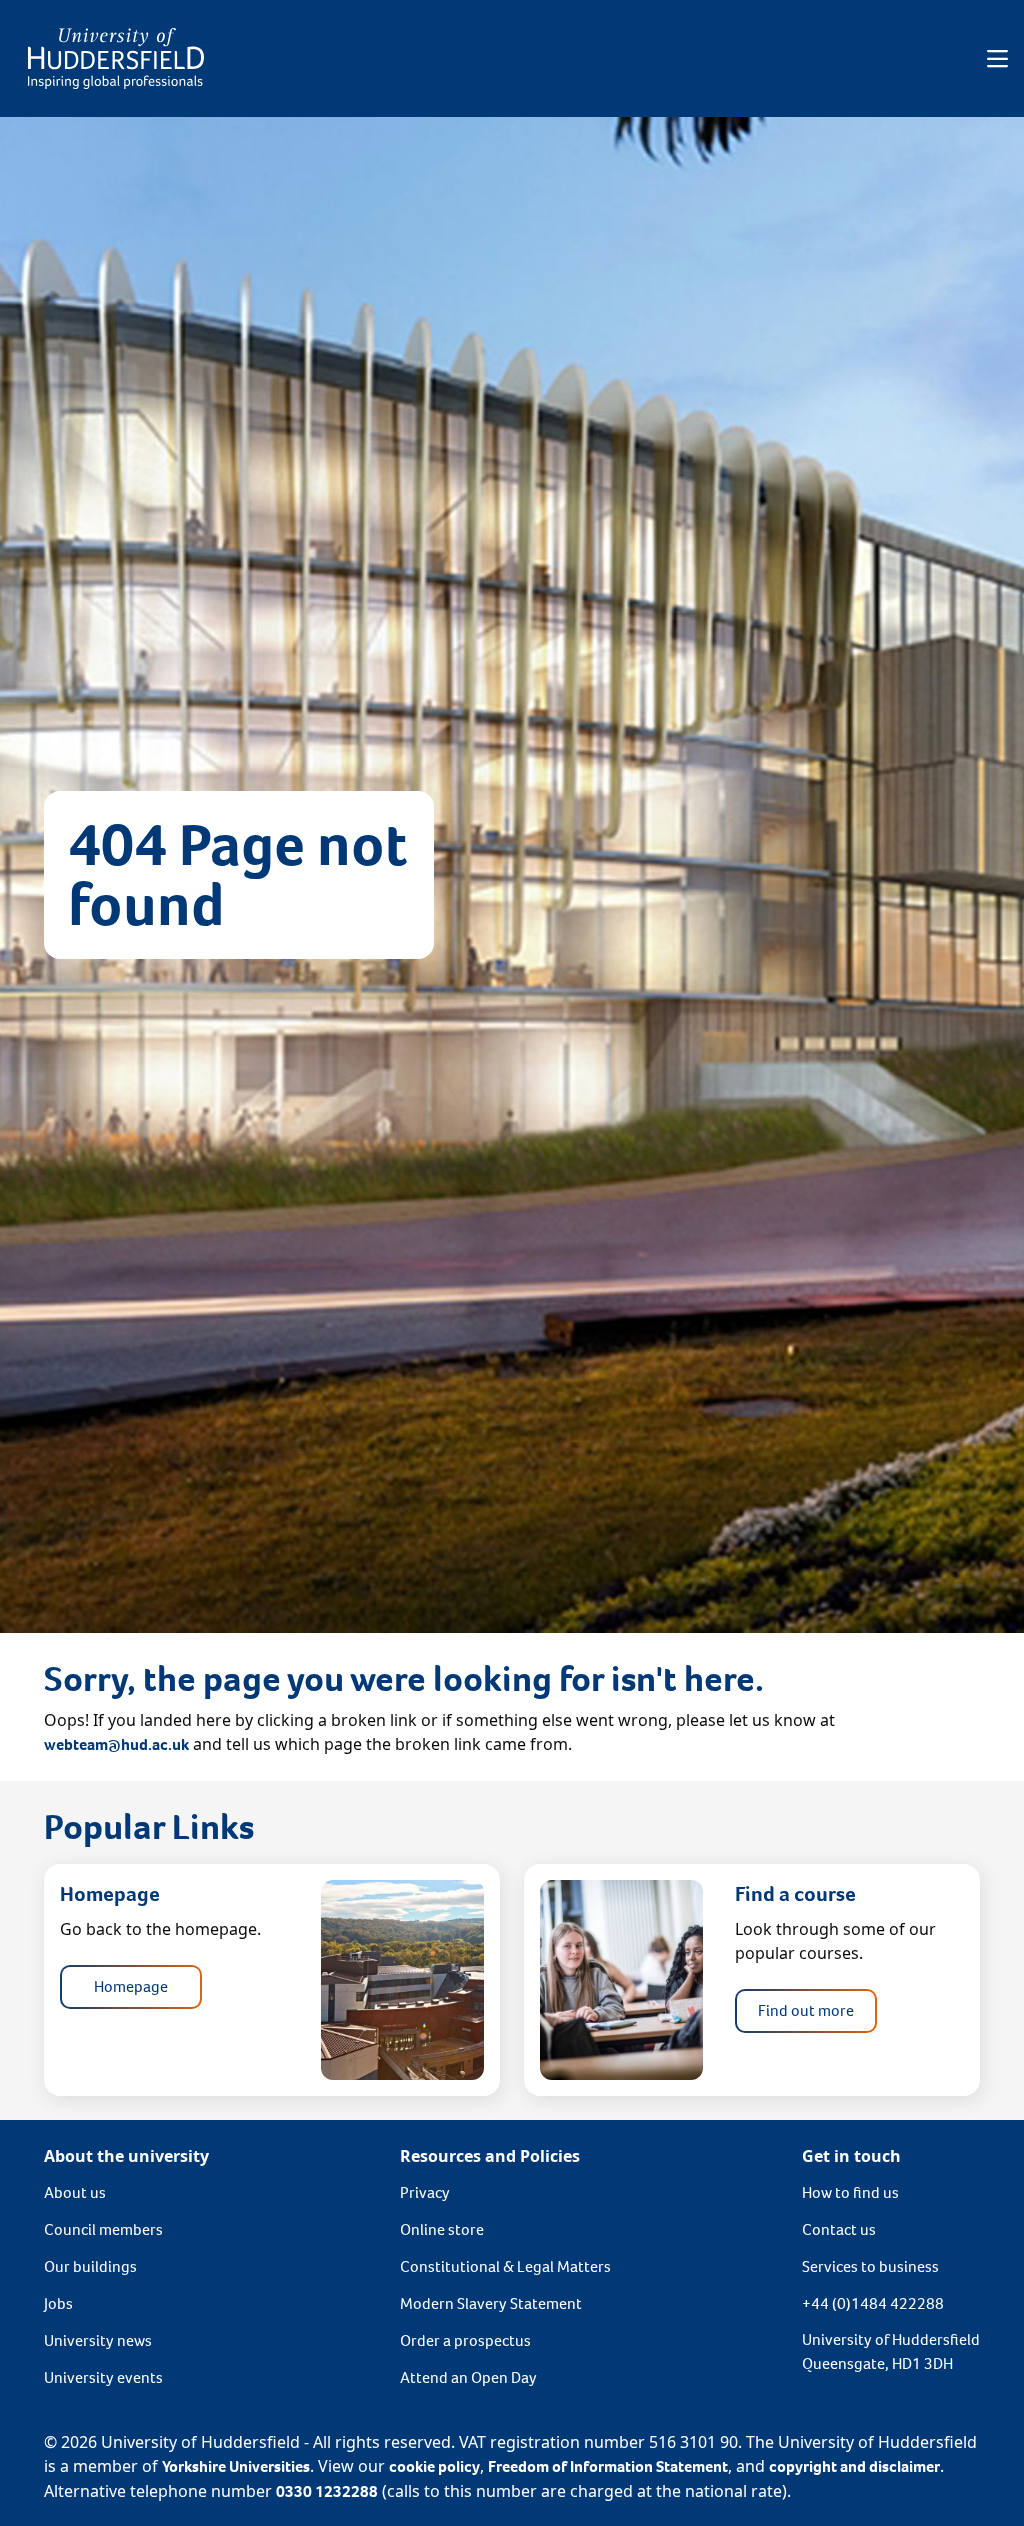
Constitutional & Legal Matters (505, 2266)
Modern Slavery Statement (491, 2303)
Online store (442, 2229)
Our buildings (90, 2266)
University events (103, 2377)
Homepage (131, 1986)
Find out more (806, 2010)
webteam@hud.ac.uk (116, 1744)
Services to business (870, 2266)
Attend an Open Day (468, 2377)
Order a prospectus (465, 2340)
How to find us (850, 2192)
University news (98, 2340)
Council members (103, 2229)
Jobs (58, 2303)
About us (75, 2192)
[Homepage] (116, 58)
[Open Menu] (997, 59)
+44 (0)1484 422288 (873, 2303)
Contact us (839, 2229)
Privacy (425, 2192)
